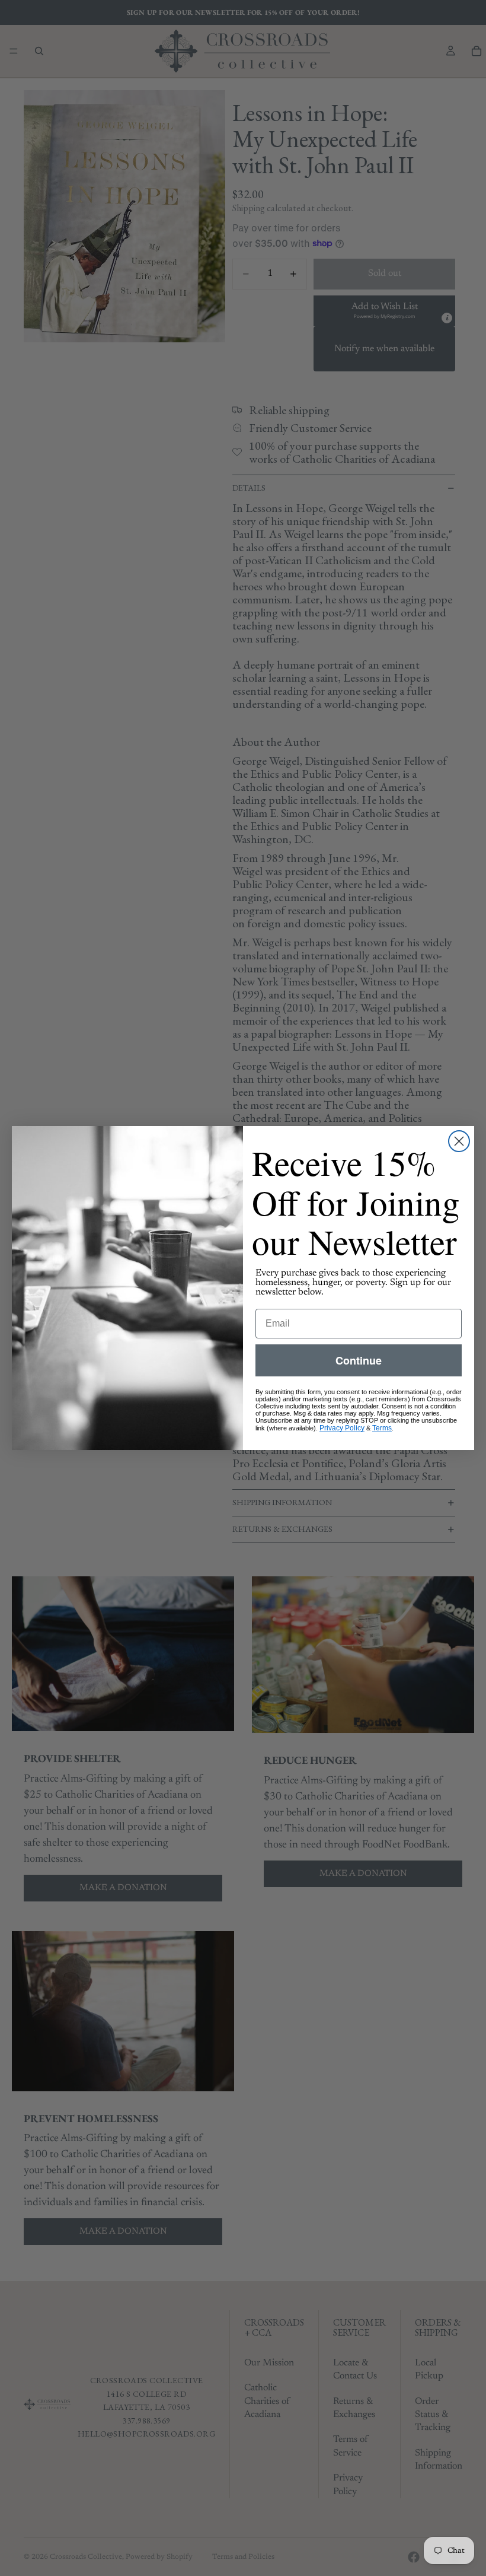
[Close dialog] (459, 1141)
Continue (359, 1360)
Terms (382, 1428)
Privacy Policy (342, 1428)
